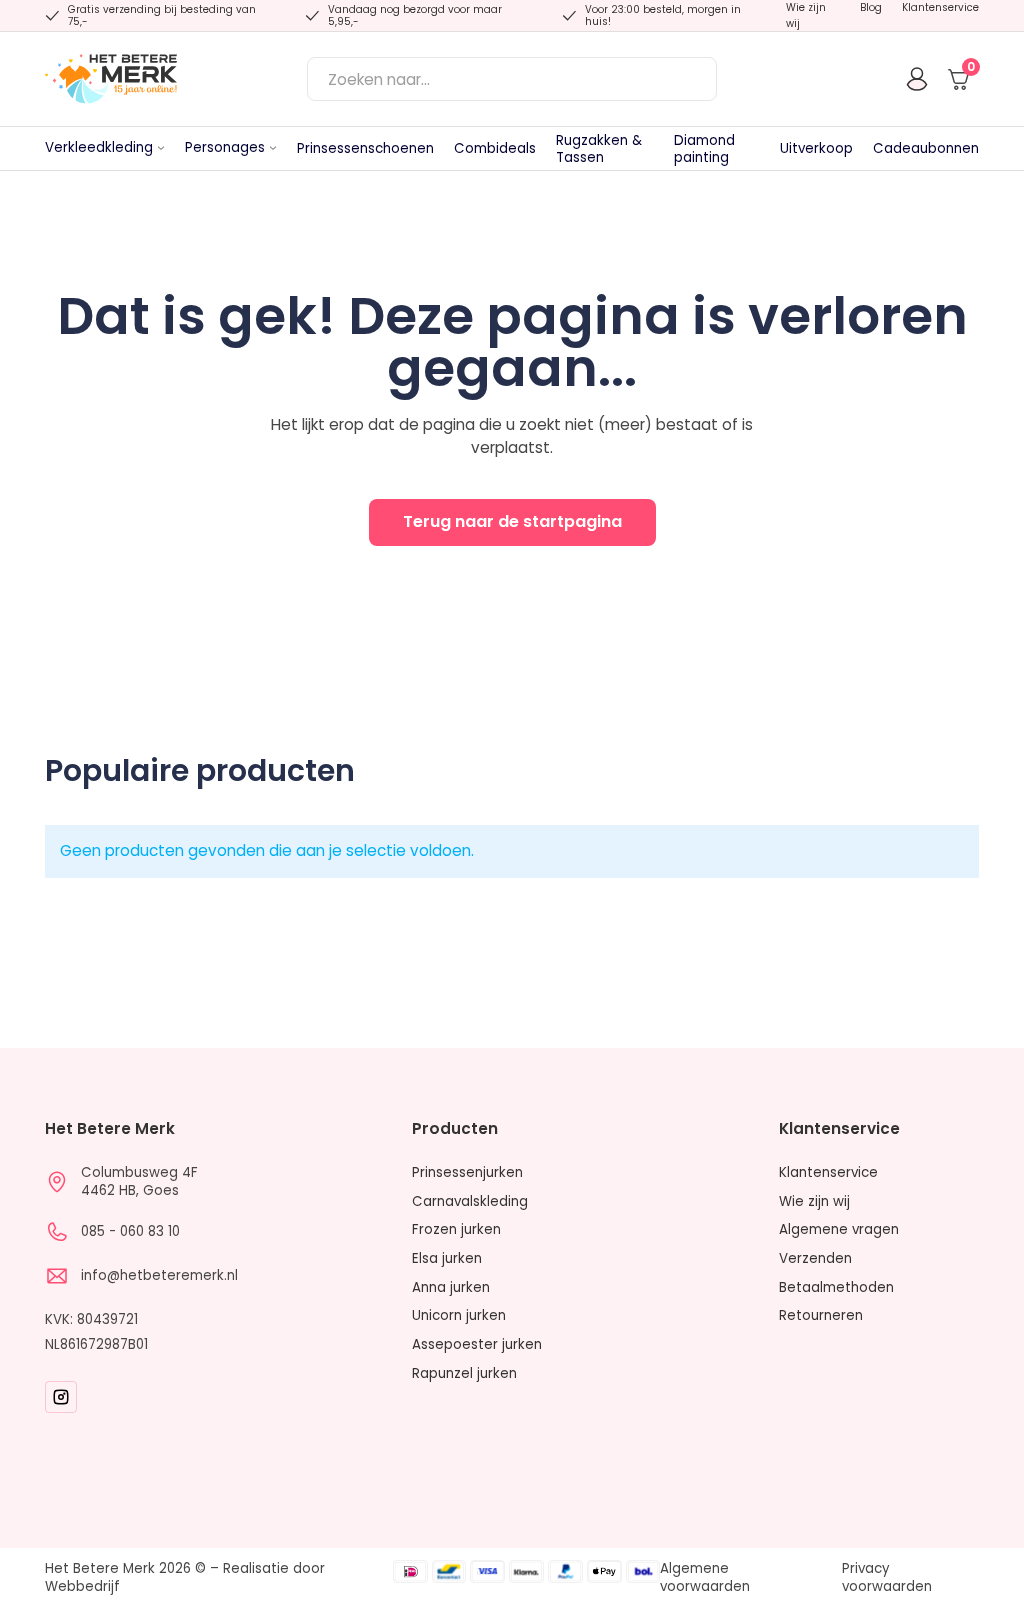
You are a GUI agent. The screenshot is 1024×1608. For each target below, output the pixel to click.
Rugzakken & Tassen (599, 149)
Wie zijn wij (806, 15)
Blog (871, 7)
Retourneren (821, 1316)
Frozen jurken (456, 1230)
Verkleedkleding (99, 147)
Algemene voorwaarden (705, 1578)
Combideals (495, 148)
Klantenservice (940, 7)
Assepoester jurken (477, 1345)
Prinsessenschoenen (365, 148)
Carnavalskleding (470, 1202)
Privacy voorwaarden (887, 1578)
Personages (225, 147)
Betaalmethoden (836, 1288)
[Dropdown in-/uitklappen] (161, 148)
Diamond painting (704, 149)
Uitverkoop (816, 148)
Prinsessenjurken (467, 1173)
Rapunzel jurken (464, 1374)
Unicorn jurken (459, 1316)
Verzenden (815, 1259)
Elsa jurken (447, 1259)
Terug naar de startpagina (512, 521)
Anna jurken (451, 1288)
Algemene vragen (839, 1230)
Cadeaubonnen (926, 148)
